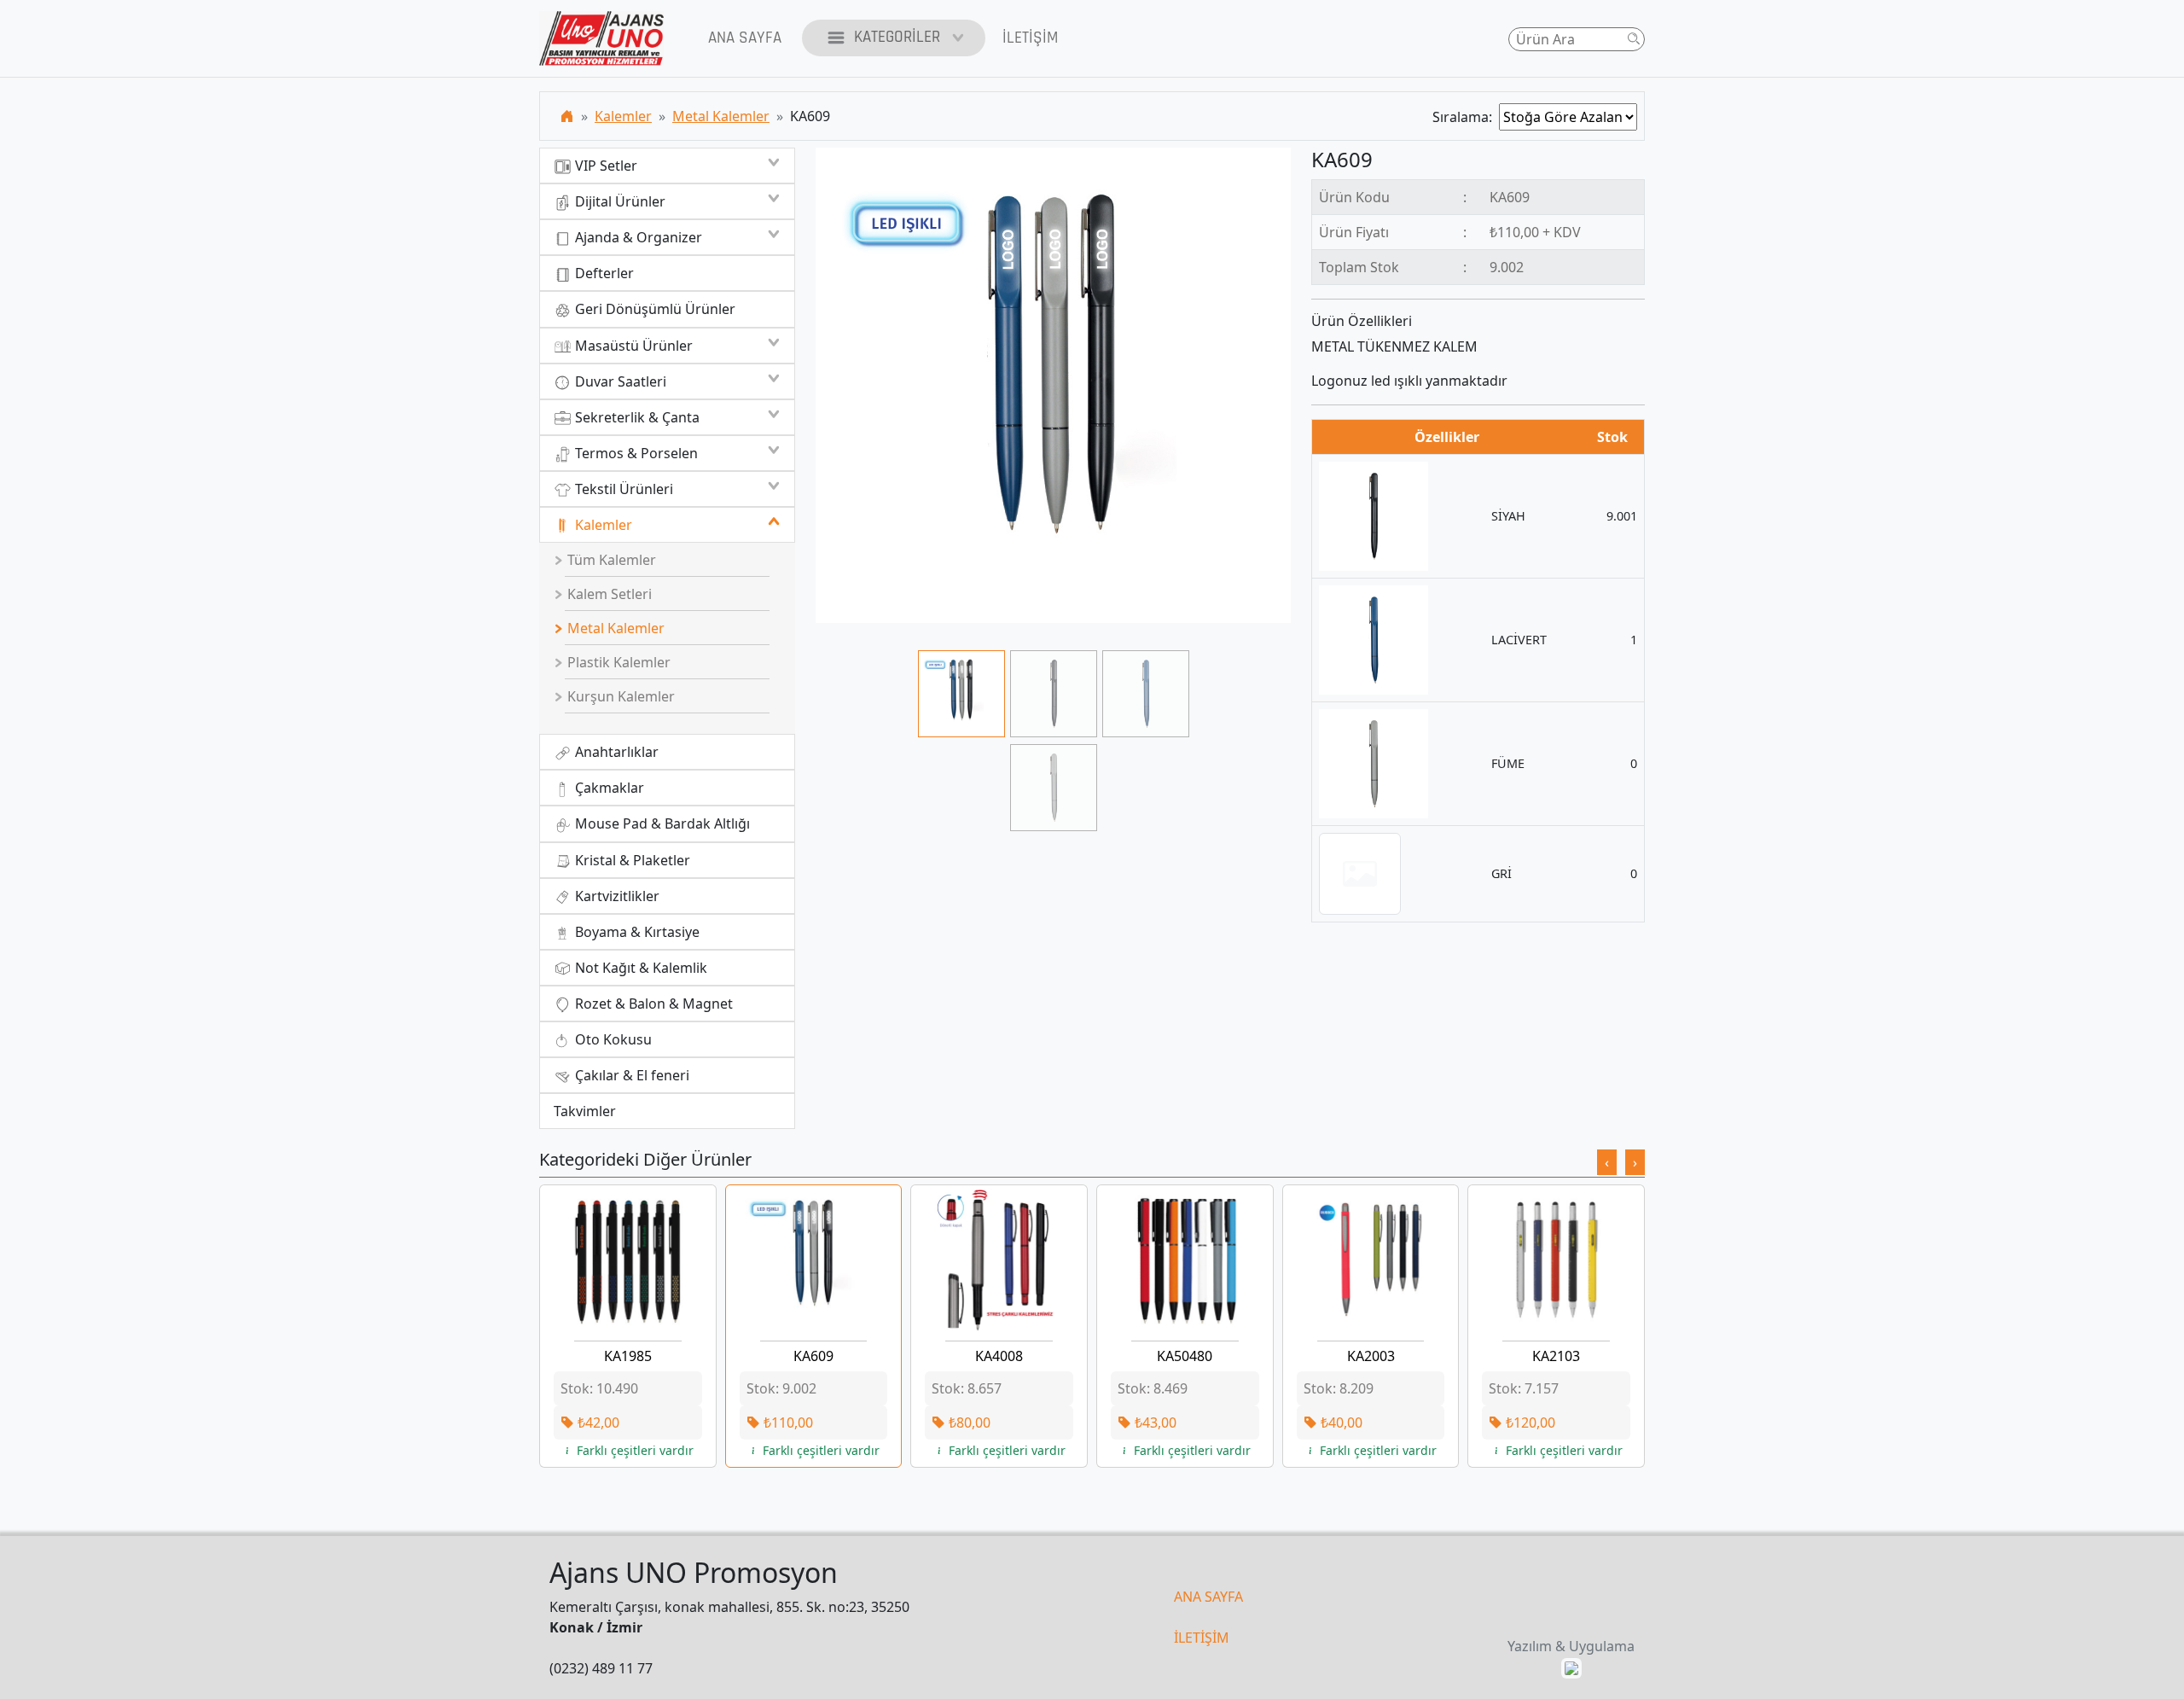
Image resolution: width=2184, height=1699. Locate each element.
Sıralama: (1466, 117)
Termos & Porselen (635, 453)
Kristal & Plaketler (631, 860)
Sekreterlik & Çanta (636, 417)
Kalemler (623, 116)
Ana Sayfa (745, 38)
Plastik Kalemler (617, 662)
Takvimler (585, 1111)
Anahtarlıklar (615, 752)
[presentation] (1607, 1162)
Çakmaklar (608, 788)
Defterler (603, 273)
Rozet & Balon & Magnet (652, 1004)
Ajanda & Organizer (637, 237)
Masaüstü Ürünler (632, 346)
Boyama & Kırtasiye (636, 932)
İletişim (1030, 38)
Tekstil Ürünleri (622, 489)
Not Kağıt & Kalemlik (639, 968)
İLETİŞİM (1202, 1638)
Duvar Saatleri (619, 381)
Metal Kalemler (721, 116)
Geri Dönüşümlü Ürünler (653, 309)
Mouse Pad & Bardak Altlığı (661, 823)
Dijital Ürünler (619, 201)
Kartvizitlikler (616, 896)
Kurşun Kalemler (619, 696)
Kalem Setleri (608, 594)
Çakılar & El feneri (630, 1075)
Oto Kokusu (612, 1039)
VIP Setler (604, 166)
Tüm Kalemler (610, 560)
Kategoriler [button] (897, 37)
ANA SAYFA (1208, 1597)
